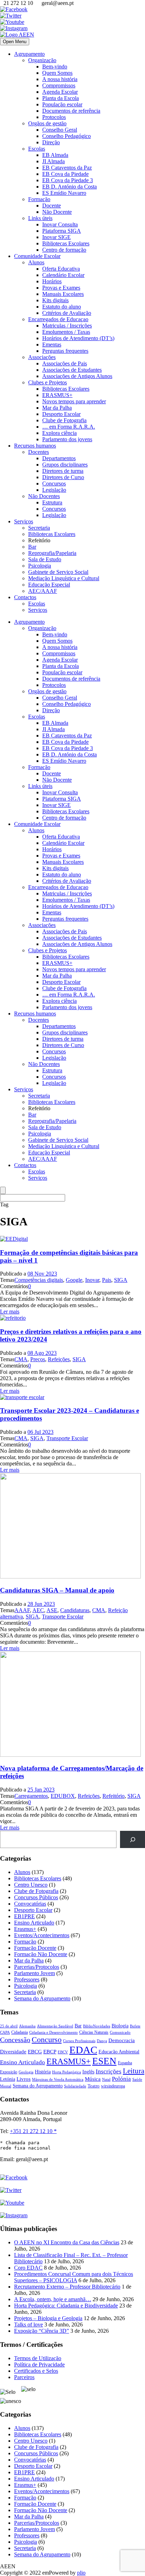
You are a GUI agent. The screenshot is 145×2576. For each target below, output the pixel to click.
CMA (21, 1359)
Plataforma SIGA (62, 231)
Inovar (92, 1280)
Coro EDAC (28, 2268)
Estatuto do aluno (62, 307)
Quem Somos (57, 73)
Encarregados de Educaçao (58, 319)
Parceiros (24, 2377)
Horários (52, 281)
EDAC (83, 2050)
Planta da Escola (61, 98)
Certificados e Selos (36, 2371)
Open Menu (15, 42)
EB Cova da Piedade (65, 174)
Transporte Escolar (67, 1438)
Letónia (8, 2079)
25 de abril (9, 2026)
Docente (52, 206)
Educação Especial (49, 585)
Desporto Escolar (61, 414)
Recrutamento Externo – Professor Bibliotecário (67, 2287)
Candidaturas (75, 1610)
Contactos (25, 597)
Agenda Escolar (60, 92)
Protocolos (54, 117)
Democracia (122, 2040)
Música (93, 2079)
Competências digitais (39, 1280)
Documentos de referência (71, 111)
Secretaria (39, 528)
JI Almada (53, 161)
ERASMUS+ (57, 395)
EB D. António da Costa (70, 187)
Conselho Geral (60, 130)
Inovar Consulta (60, 224)
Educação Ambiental (119, 2052)
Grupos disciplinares (65, 465)
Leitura (134, 2071)
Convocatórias (30, 1904)
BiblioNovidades (97, 2026)
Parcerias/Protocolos (37, 1967)
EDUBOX (63, 1796)
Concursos (54, 484)
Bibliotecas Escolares (66, 243)
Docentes (39, 452)
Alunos (36, 262)
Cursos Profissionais (79, 2041)
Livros (24, 2079)
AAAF (22, 1610)
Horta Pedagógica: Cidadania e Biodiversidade (66, 2306)
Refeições (59, 1359)
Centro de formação (64, 250)
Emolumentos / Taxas (66, 332)
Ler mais (10, 1312)
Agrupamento (29, 54)
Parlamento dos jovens (67, 439)
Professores (27, 1979)
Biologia (120, 2026)
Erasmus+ (25, 1929)
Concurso (47, 2039)
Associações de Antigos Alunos (77, 376)
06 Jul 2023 (40, 1432)
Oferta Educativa (61, 269)
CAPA (5, 2032)
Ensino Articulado (34, 1923)
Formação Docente (35, 1948)
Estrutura (52, 502)
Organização (42, 60)
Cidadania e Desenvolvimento (53, 2032)
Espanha (125, 2063)
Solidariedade (75, 2086)
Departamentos (59, 458)
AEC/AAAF (43, 591)
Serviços (24, 521)
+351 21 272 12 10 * (33, 2131)
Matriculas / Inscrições (67, 326)
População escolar (62, 104)
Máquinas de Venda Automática (58, 2080)
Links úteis (40, 218)
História (43, 2072)
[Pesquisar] (133, 1839)
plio (81, 2573)
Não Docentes (44, 496)
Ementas (52, 345)
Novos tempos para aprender (74, 401)
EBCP (50, 2052)
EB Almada (55, 155)
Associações (42, 357)
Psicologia (40, 566)
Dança (102, 2041)
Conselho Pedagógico (67, 136)
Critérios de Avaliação (67, 313)
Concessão (15, 2040)
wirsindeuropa (113, 2086)
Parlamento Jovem (34, 1973)
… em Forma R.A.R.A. (69, 427)
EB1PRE (24, 1916)
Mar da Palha (57, 408)
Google (74, 1280)
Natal (106, 2079)
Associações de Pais (65, 363)
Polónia (121, 2079)
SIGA (121, 1280)
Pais (107, 1280)
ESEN (104, 2061)
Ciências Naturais (94, 2032)
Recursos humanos (35, 446)
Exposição (9, 2072)
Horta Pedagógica (67, 2072)
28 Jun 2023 (41, 1604)
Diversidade (13, 2052)
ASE (52, 1610)
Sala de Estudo (45, 559)
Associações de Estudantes (72, 370)
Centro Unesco (31, 1885)
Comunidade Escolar (37, 256)
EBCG (35, 2052)
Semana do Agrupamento (42, 1998)
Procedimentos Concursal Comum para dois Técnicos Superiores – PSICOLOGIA (74, 2277)
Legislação (54, 490)
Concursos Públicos (36, 1897)
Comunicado (120, 2032)
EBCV (63, 2052)
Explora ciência (59, 433)
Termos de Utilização (38, 2358)
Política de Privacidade (39, 2365)
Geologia (26, 2072)
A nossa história (60, 79)
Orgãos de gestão (47, 123)
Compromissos (59, 85)
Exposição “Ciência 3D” (42, 2331)
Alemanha (27, 2026)
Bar (32, 547)
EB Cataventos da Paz (67, 168)
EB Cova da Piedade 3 (68, 180)
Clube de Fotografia (64, 420)
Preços (38, 1359)
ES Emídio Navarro (64, 193)
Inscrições (109, 2071)
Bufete (135, 2026)
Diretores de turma (63, 471)
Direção (51, 142)
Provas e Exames (61, 288)
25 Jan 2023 (41, 1790)
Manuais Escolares (63, 294)
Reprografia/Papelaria (52, 553)
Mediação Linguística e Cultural (64, 578)
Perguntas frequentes (65, 351)
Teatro (94, 2086)
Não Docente (57, 212)
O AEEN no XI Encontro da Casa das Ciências (67, 2242)
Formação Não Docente (41, 1954)
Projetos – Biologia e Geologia (48, 2318)
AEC (38, 1610)
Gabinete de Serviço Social (58, 572)
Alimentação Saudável (55, 2026)
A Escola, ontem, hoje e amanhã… (53, 2299)
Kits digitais (55, 300)
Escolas (37, 149)
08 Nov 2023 (42, 1274)
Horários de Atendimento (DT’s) (78, 338)
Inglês (88, 2072)
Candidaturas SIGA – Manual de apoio (57, 1590)
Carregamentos (31, 1796)
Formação (39, 199)
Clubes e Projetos (48, 382)
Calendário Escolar (63, 275)
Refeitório (114, 1796)
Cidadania (20, 2032)
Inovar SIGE (56, 237)
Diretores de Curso (63, 477)
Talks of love (29, 2325)
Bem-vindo (55, 67)
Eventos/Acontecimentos (42, 1935)
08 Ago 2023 (42, 1353)
